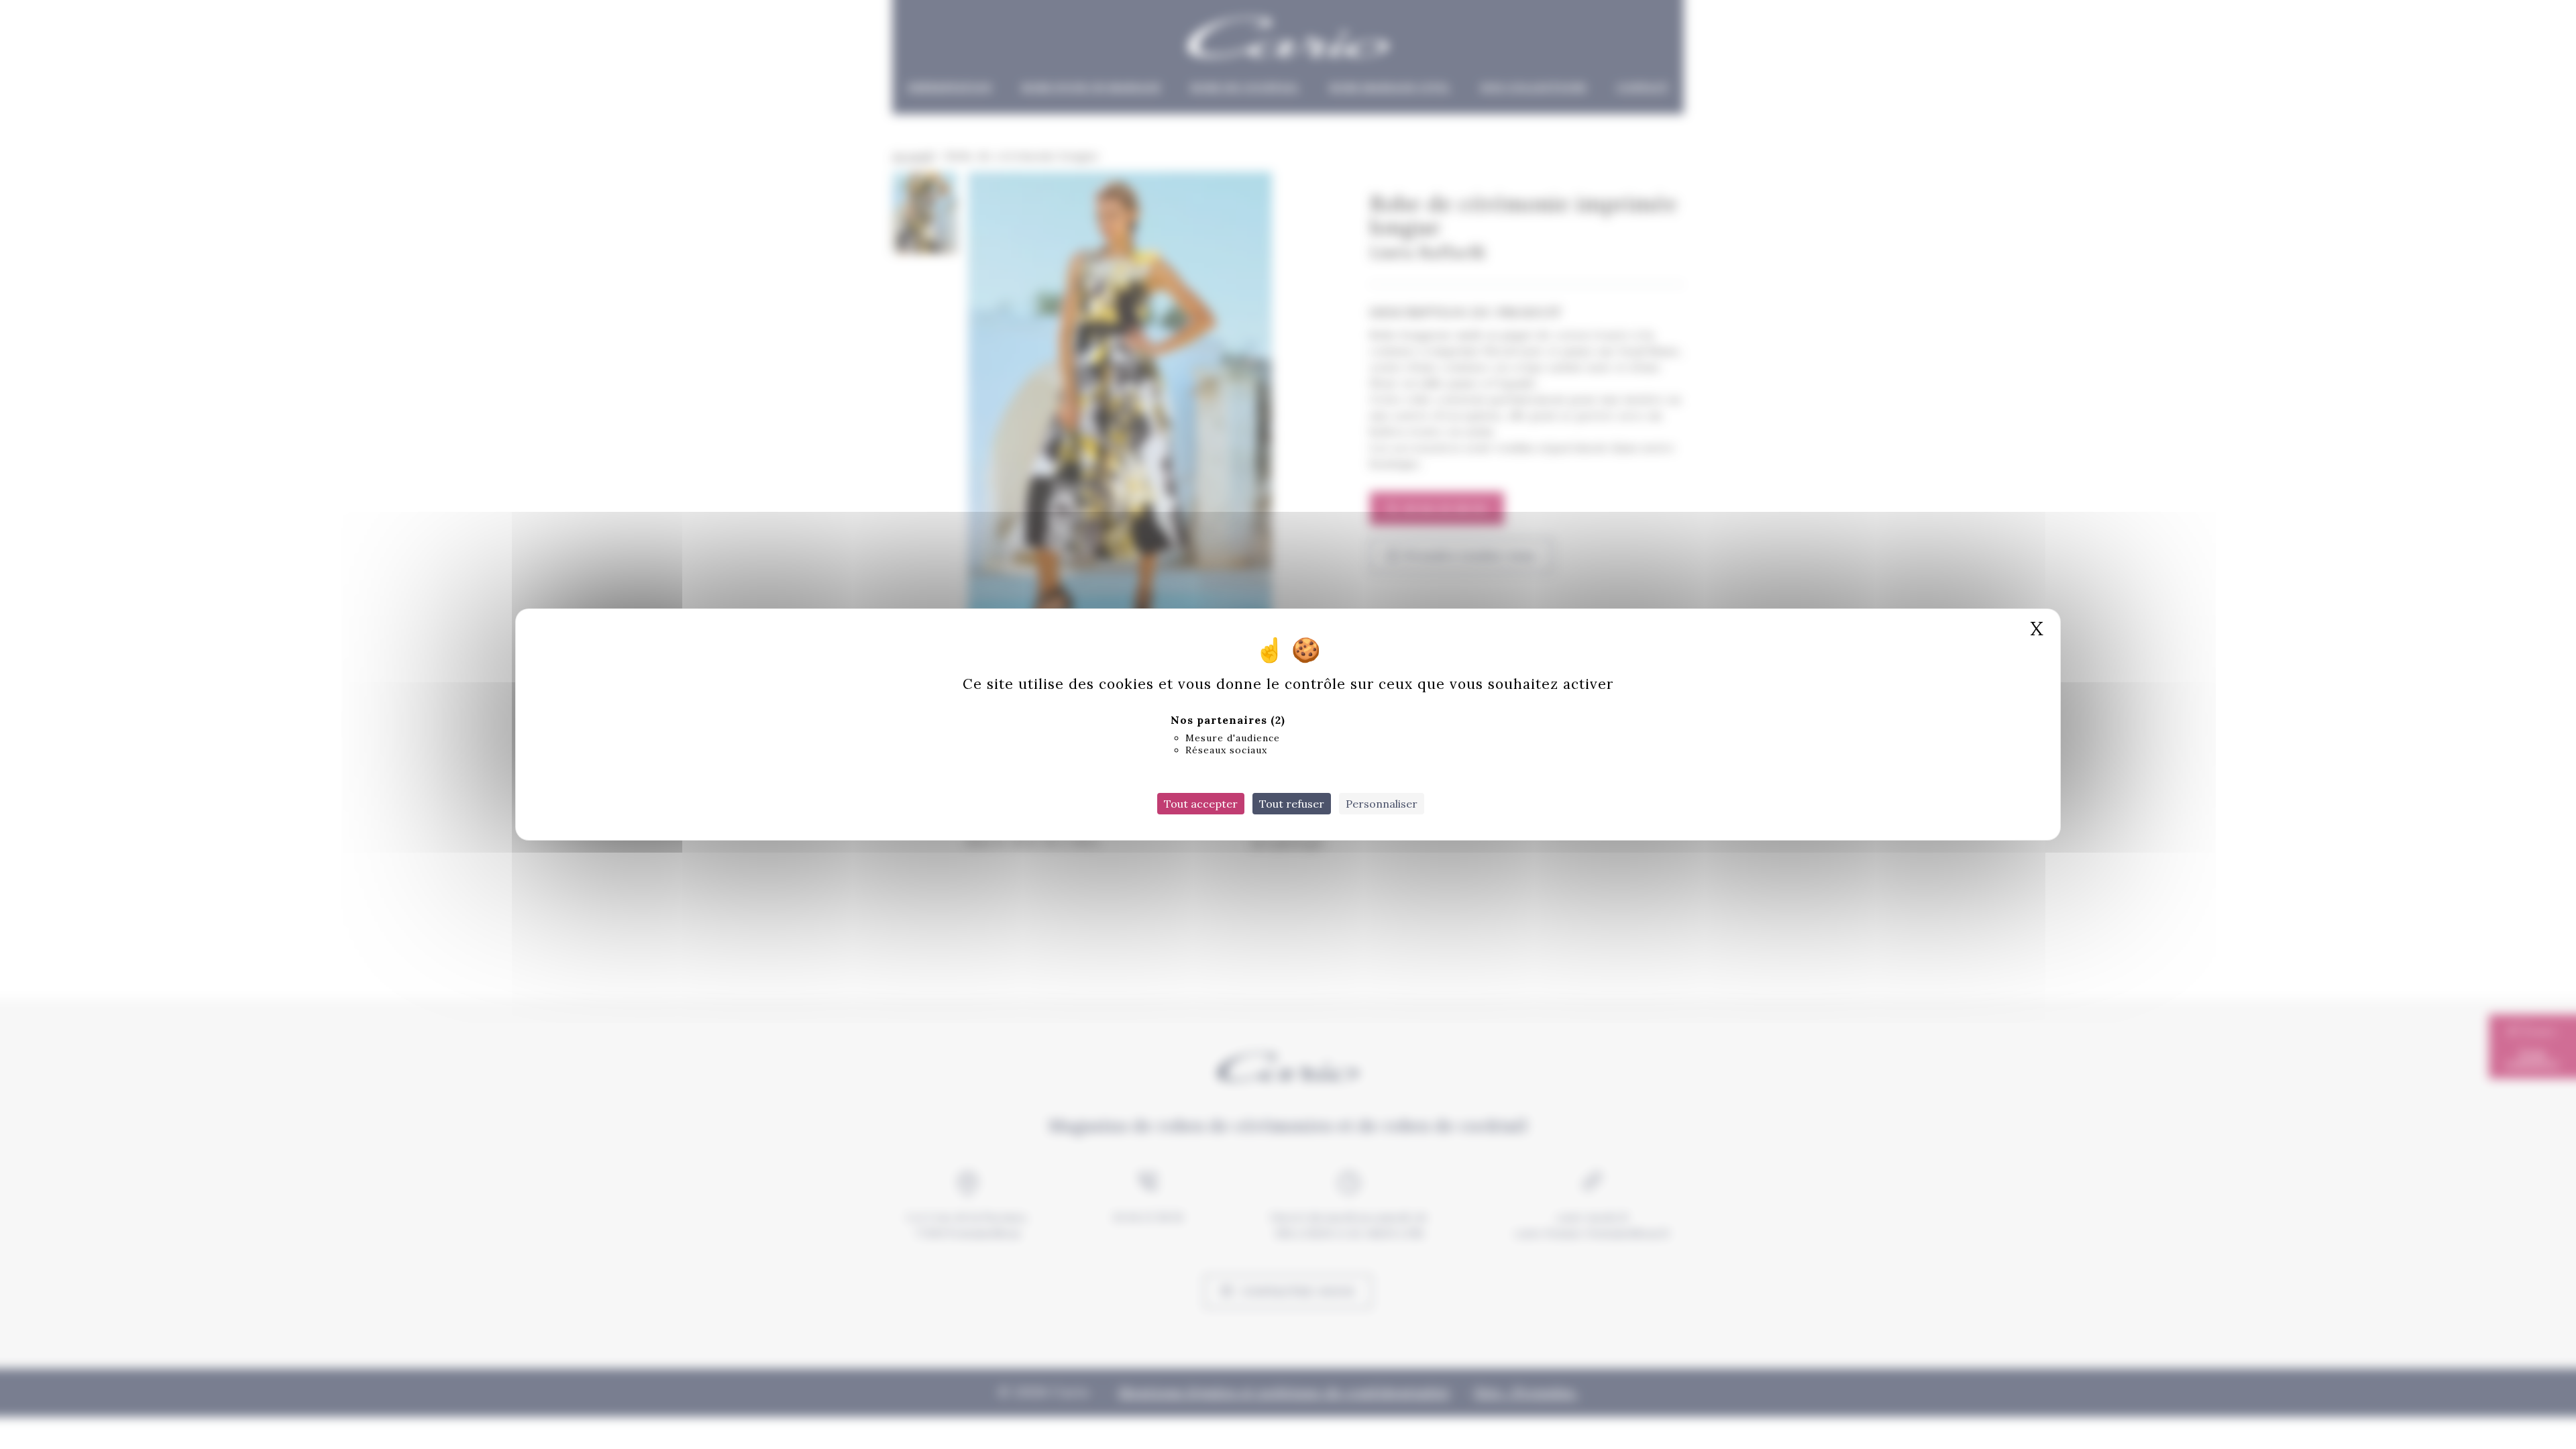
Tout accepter (1201, 804)
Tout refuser (1292, 804)
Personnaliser (1382, 804)
